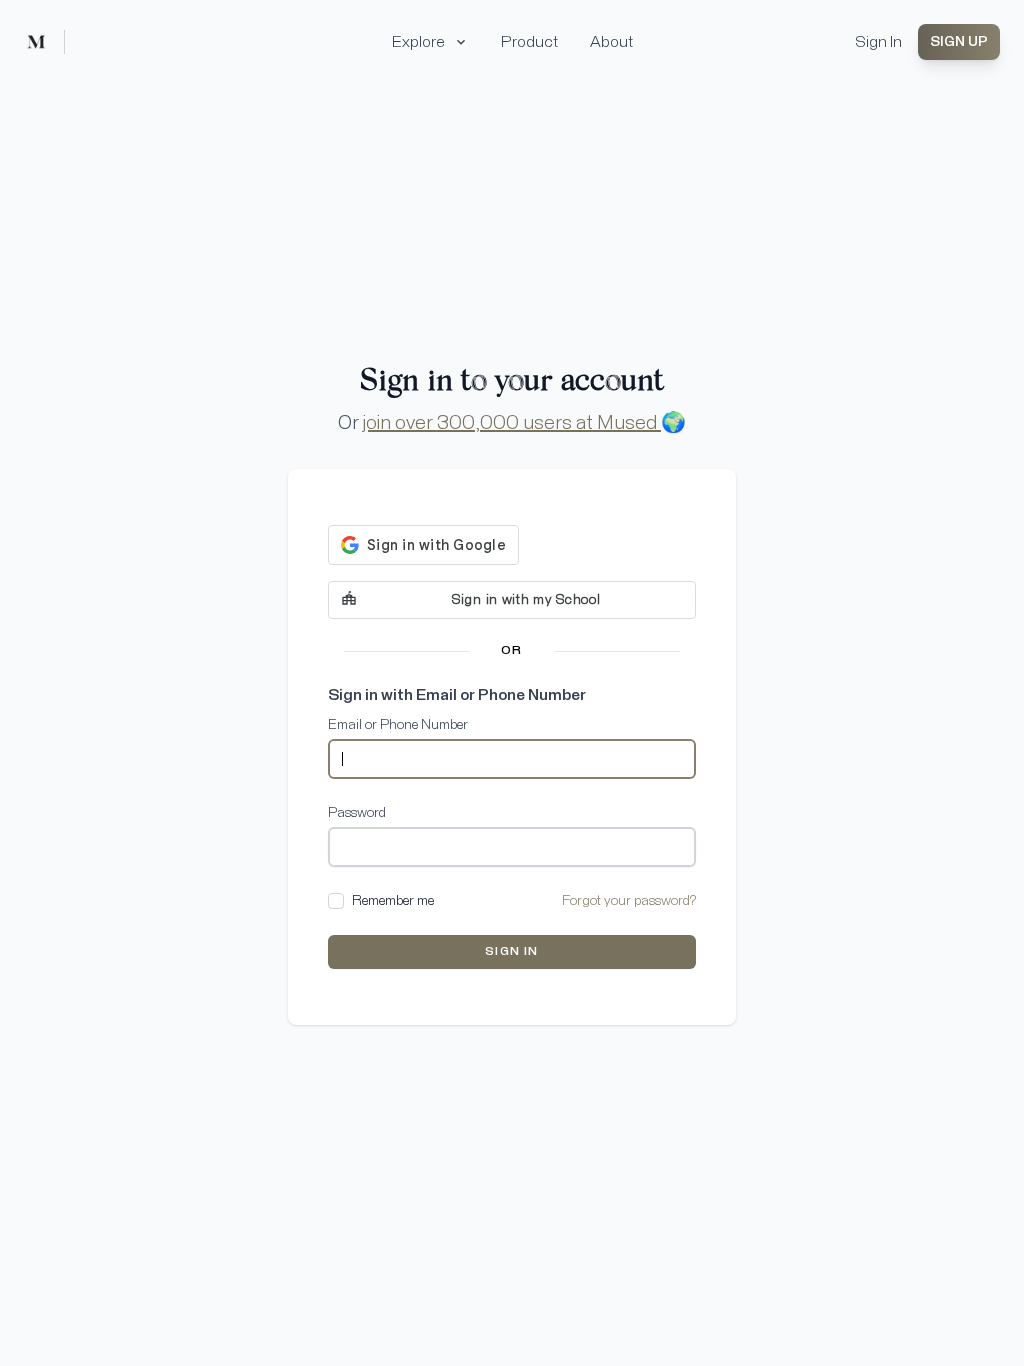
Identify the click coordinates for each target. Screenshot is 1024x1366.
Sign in (511, 952)
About (611, 42)
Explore (418, 42)
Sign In (878, 42)
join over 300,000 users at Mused (512, 423)
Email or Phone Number (398, 725)
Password (357, 813)
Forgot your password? (629, 901)
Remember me (393, 901)
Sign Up (959, 42)
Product (529, 42)
